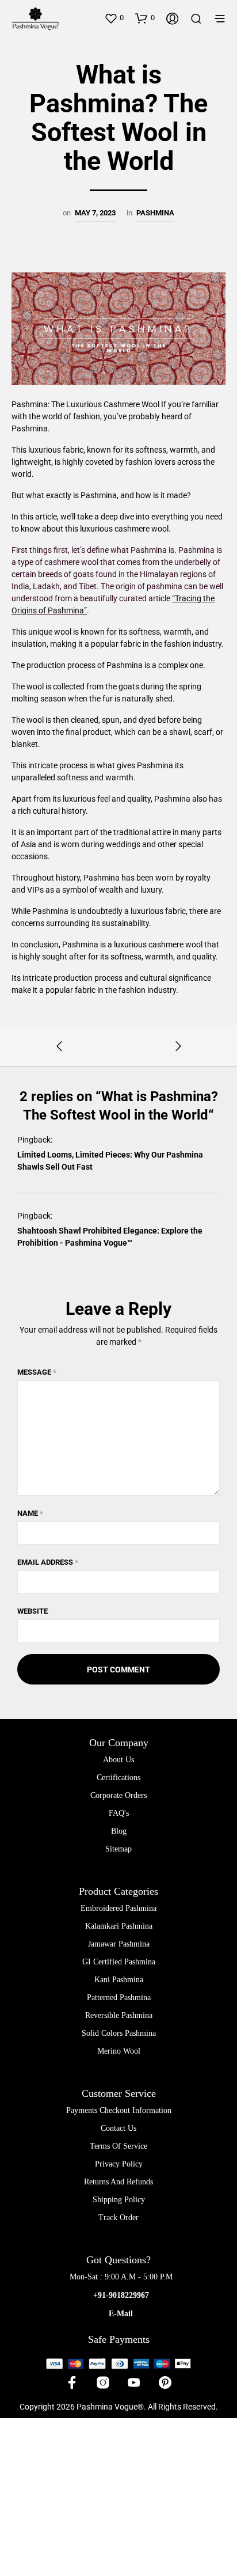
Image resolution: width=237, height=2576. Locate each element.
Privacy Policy (119, 2164)
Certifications (118, 1778)
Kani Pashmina (119, 1980)
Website (33, 1611)
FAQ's (119, 1813)
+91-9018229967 (121, 2295)
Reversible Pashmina (119, 2015)
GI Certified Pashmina (119, 1962)
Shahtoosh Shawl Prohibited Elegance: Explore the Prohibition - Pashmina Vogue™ (110, 1237)
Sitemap (118, 1849)
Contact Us (118, 2128)
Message (37, 1372)
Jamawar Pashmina (119, 1944)
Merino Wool (119, 2051)
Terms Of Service (118, 2146)
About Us (118, 1760)
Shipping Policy (119, 2200)
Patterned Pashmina (119, 1998)
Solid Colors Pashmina (119, 2033)
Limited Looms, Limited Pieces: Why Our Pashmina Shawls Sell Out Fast (110, 1161)
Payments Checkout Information (119, 2110)
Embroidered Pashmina (118, 1908)
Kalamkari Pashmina (119, 1926)
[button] (114, 18)
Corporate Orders (118, 1795)
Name (30, 1513)
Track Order (118, 2218)
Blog (119, 1831)
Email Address (48, 1562)
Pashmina (155, 213)
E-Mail (121, 2314)
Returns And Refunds (118, 2182)
